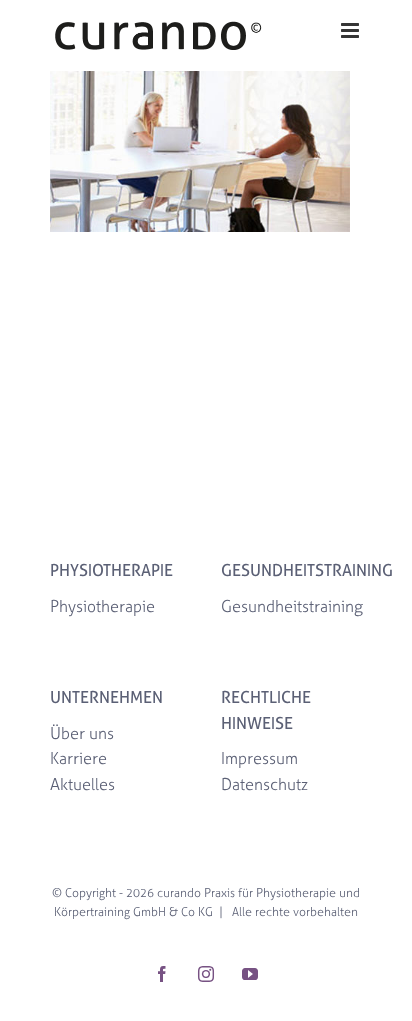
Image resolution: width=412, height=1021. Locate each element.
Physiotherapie (102, 606)
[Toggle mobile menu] (351, 30)
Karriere (78, 758)
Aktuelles (82, 784)
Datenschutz (264, 784)
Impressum (259, 758)
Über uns (82, 733)
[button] (36, 985)
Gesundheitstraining (292, 606)
